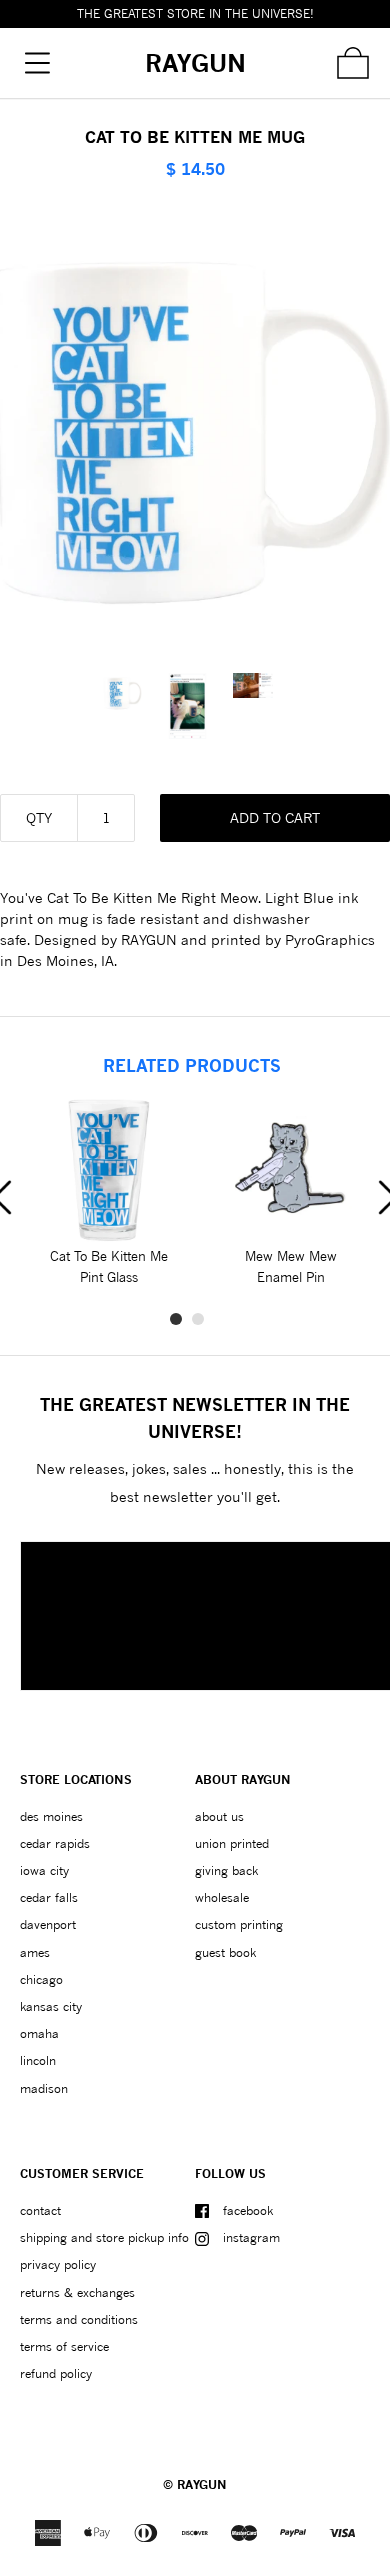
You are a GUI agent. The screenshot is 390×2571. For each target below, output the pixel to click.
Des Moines (51, 1816)
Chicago (41, 1979)
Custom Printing (239, 1924)
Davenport (48, 1924)
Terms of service (64, 2346)
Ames (35, 1952)
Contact (40, 2210)
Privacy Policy (58, 2264)
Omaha (39, 2033)
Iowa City (44, 1870)
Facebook (248, 2210)
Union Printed (232, 1843)
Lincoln (38, 2060)
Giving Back (226, 1870)
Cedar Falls (49, 1897)
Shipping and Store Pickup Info (104, 2237)
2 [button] (198, 1319)
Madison (44, 2088)
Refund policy (56, 2373)
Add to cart (275, 817)
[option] (130, 693)
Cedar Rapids (55, 1843)
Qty (39, 817)
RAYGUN (202, 2484)
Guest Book (225, 1952)
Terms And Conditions (79, 2319)
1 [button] (176, 1319)
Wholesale (222, 1897)
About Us (219, 1816)
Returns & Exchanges (77, 2292)
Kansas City (51, 2006)
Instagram (251, 2237)
